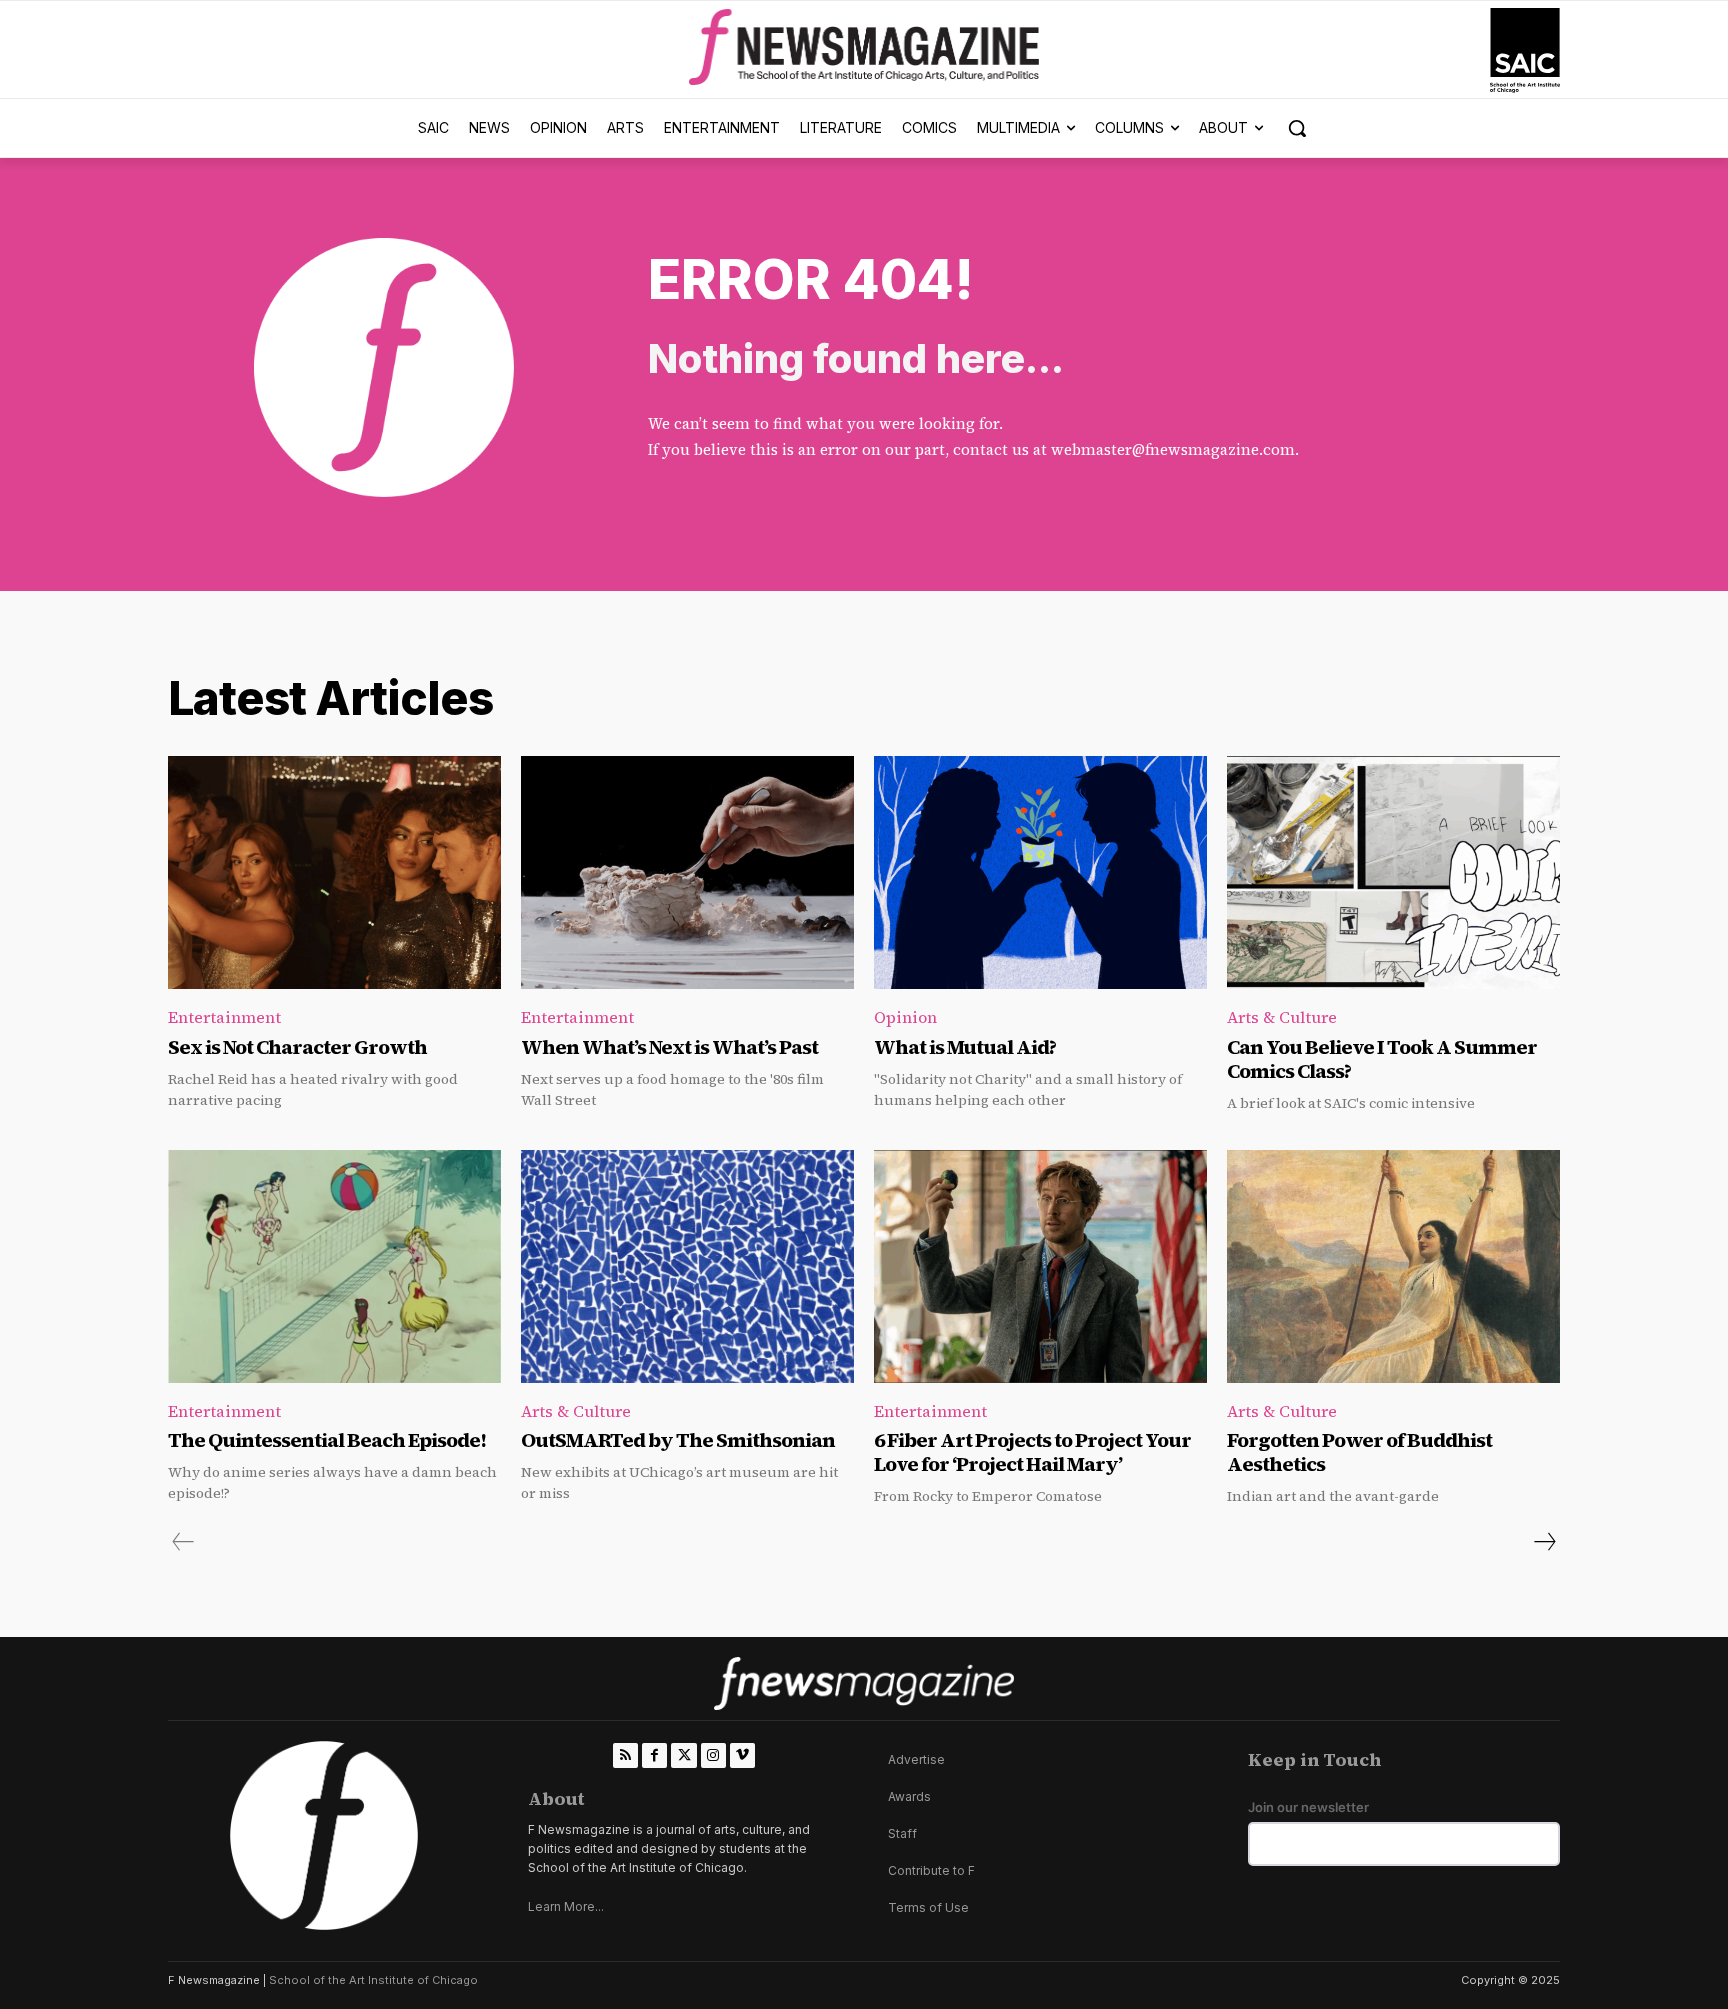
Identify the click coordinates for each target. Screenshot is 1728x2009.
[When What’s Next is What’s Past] (687, 872)
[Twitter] (683, 1755)
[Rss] (625, 1755)
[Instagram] (713, 1755)
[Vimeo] (742, 1755)
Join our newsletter (1308, 1807)
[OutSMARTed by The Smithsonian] (687, 1266)
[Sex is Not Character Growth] (334, 872)
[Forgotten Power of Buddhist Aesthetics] (1393, 1266)
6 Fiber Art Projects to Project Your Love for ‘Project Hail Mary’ (1032, 1452)
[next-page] (1544, 1542)
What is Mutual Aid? (965, 1047)
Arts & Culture (1282, 1017)
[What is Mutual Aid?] (1040, 872)
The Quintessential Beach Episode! (328, 1440)
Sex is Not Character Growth (297, 1047)
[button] (1297, 128)
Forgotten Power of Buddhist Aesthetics (1359, 1452)
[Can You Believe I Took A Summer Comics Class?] (1393, 872)
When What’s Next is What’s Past (669, 1047)
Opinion (905, 1017)
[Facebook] (654, 1755)
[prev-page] (183, 1542)
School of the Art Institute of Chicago (373, 1980)
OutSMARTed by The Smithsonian (678, 1440)
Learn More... (566, 1906)
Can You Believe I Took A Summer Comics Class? (1382, 1059)
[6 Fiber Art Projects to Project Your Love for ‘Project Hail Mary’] (1040, 1266)
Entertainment (224, 1017)
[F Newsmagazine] (1525, 50)
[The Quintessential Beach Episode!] (334, 1266)
